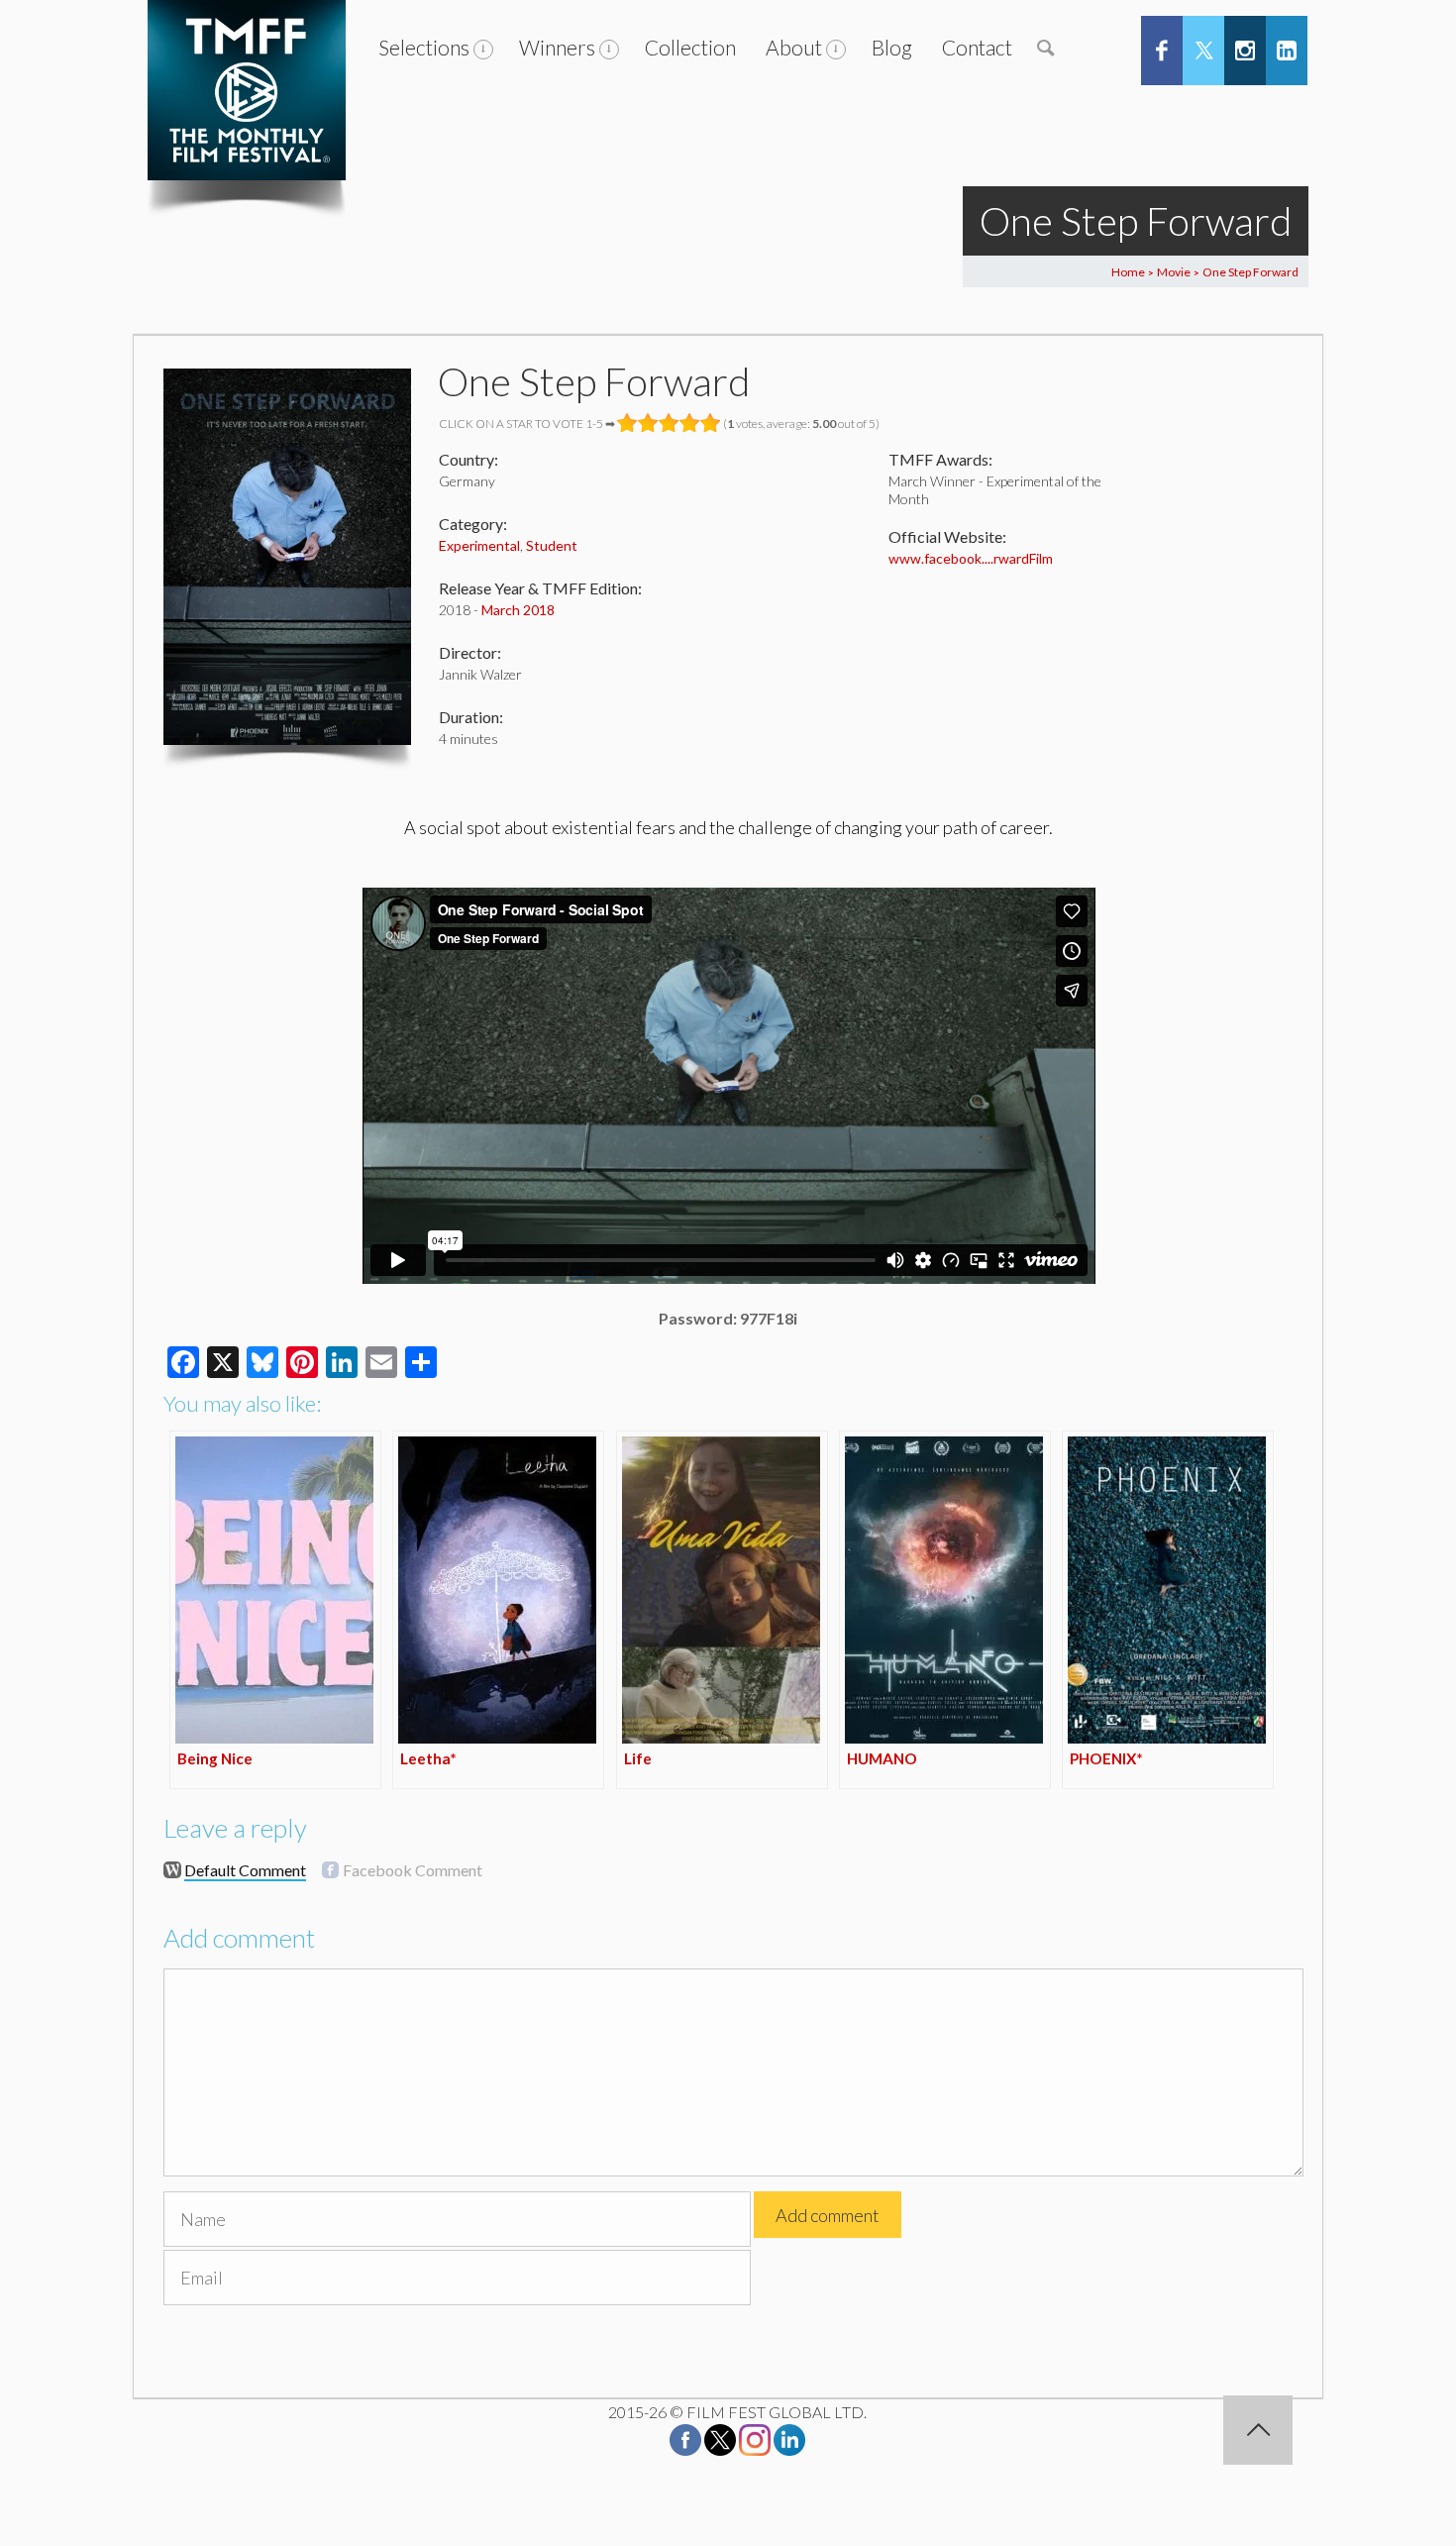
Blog (892, 47)
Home (1128, 272)
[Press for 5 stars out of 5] (711, 423)
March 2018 (518, 610)
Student (552, 545)
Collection (690, 47)
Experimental (479, 545)
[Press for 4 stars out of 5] (690, 423)
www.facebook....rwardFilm (971, 558)
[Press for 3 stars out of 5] (669, 423)
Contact (977, 47)
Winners (557, 47)
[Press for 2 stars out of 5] (648, 423)
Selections (424, 47)
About (794, 47)
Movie (1174, 272)
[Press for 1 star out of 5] (627, 423)
